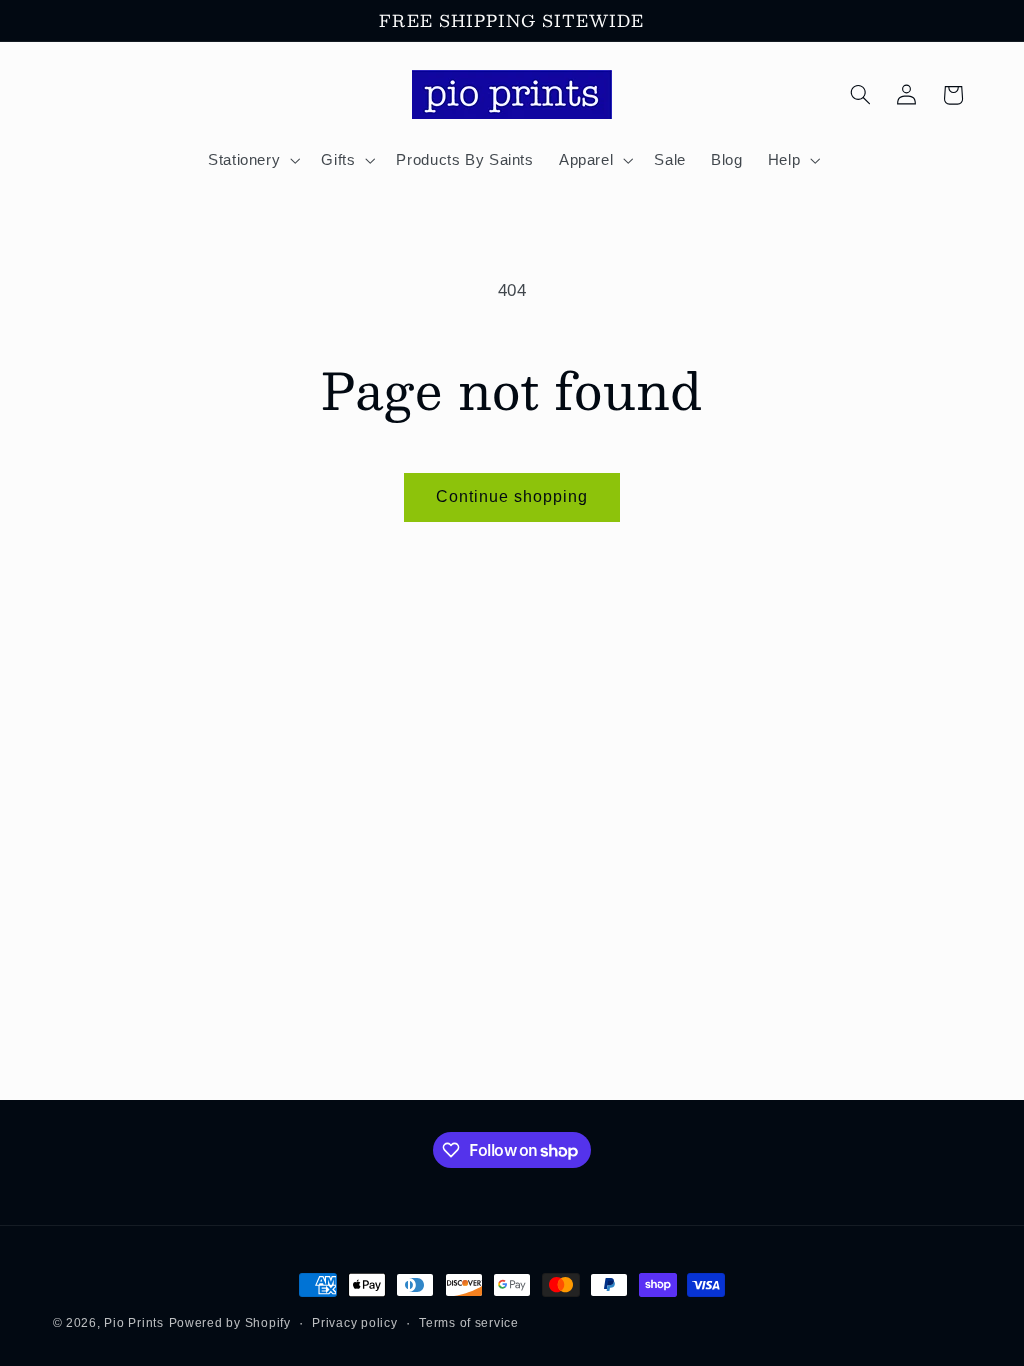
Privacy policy (354, 1323)
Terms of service (469, 1323)
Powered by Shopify (230, 1323)
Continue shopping (512, 496)
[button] (251, 160)
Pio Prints (133, 1323)
